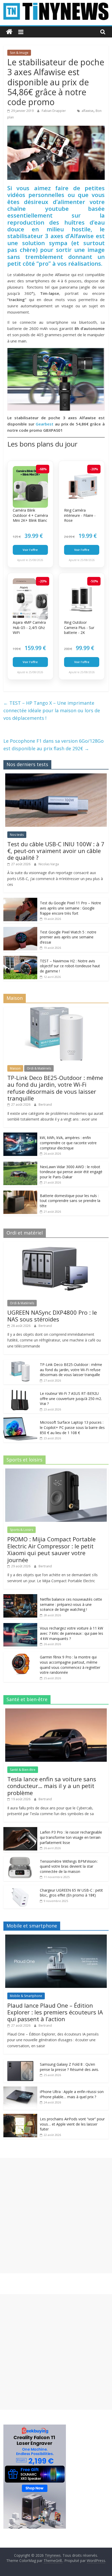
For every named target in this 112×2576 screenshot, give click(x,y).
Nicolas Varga (49, 864)
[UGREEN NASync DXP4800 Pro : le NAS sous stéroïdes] (56, 1245)
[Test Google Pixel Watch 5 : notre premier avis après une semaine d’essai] (20, 930)
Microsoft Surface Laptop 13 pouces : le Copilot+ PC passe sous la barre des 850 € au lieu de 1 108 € (72, 1427)
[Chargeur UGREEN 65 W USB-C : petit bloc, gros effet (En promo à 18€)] (20, 1888)
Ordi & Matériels (39, 1068)
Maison (15, 1068)
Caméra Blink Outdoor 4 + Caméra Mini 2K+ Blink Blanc (30, 515)
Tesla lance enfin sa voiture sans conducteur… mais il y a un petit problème (52, 1786)
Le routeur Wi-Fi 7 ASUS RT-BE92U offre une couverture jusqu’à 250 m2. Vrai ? (71, 1398)
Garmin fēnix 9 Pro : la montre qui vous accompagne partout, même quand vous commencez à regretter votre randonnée (70, 1665)
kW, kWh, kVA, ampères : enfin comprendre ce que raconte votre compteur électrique (68, 1143)
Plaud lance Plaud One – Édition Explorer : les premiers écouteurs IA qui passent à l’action (55, 2012)
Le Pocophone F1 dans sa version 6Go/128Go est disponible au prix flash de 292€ (54, 745)
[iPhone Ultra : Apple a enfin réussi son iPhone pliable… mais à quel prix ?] (20, 2089)
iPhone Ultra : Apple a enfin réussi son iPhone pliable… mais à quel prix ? (72, 2094)
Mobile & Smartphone (26, 1996)
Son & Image (19, 53)
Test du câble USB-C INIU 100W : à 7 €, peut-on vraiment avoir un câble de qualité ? (56, 851)
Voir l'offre (30, 550)
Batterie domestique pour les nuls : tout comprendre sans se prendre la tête (70, 1201)
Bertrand (45, 1105)
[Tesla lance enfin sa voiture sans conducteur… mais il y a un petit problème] (56, 1711)
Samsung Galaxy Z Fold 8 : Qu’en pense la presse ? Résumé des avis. (69, 2067)
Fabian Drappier (54, 111)
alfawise (88, 111)
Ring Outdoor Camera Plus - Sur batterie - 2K (79, 627)
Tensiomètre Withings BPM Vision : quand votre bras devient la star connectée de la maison (69, 1866)
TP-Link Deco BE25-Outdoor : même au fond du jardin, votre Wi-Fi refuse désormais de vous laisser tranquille (55, 1088)
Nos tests (17, 835)
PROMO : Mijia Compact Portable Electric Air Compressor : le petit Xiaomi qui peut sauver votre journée (51, 1549)
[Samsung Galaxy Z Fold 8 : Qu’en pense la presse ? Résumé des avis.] (20, 2062)
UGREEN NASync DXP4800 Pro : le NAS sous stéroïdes (52, 1316)
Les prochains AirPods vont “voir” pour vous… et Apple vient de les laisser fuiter (72, 2124)
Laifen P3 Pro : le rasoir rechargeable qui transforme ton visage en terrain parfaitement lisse (71, 1837)
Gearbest (45, 424)
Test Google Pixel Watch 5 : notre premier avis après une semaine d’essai (68, 937)
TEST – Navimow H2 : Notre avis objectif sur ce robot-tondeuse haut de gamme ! (70, 966)
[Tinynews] (9, 32)
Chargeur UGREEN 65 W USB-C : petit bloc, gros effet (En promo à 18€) (71, 1893)
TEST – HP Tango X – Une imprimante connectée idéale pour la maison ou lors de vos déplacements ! (52, 710)
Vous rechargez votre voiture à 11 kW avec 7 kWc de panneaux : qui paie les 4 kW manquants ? (71, 1633)
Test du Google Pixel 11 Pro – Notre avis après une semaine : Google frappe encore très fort (70, 908)
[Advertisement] (56, 2216)
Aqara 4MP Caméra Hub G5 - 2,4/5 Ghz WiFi (29, 627)
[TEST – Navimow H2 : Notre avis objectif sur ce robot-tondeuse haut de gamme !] (20, 959)
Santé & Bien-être (23, 1770)
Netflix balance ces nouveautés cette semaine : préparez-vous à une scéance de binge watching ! (71, 1604)
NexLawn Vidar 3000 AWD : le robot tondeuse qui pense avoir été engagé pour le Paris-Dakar (71, 1172)
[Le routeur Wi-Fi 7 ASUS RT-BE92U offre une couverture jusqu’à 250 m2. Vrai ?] (20, 1391)
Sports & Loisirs (21, 1530)
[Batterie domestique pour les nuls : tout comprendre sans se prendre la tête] (20, 1193)
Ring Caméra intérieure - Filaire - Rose (80, 515)
